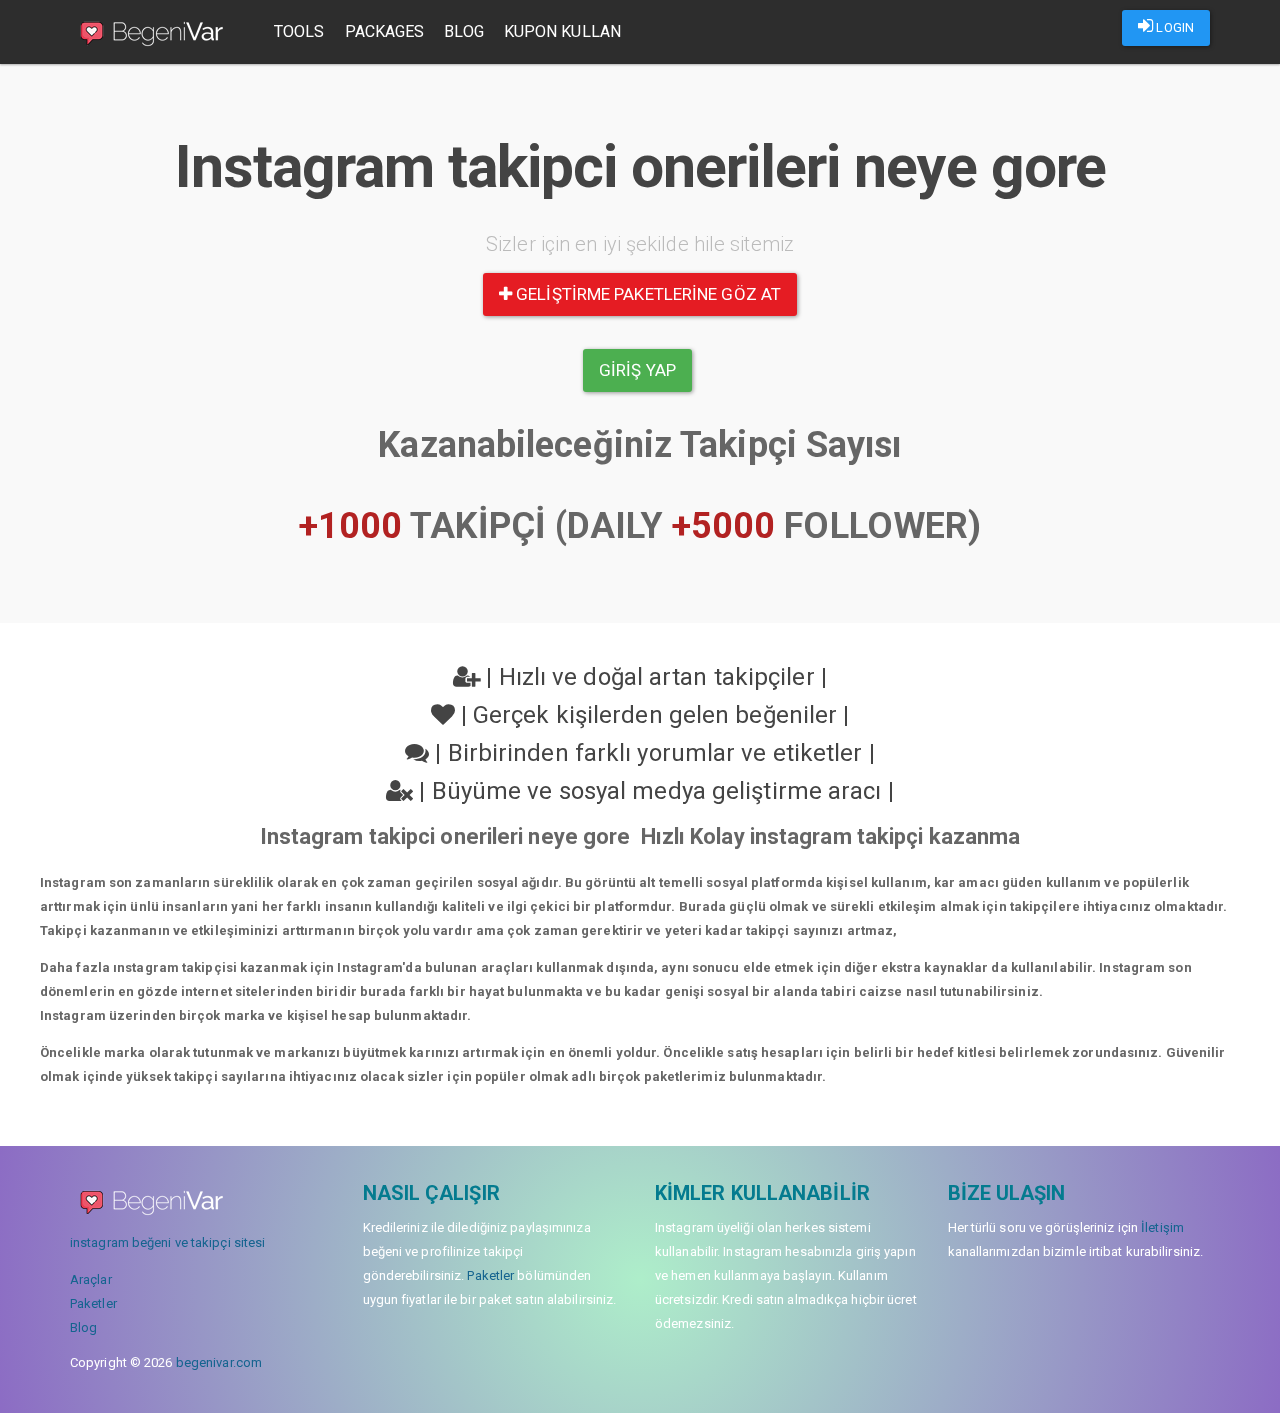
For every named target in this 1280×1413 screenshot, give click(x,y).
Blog (463, 31)
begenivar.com (219, 1362)
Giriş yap (637, 370)
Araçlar (91, 1279)
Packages (385, 31)
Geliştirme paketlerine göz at (646, 294)
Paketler (93, 1303)
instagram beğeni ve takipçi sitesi (167, 1242)
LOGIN (1173, 27)
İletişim (1162, 1227)
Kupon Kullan (562, 31)
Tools (299, 31)
